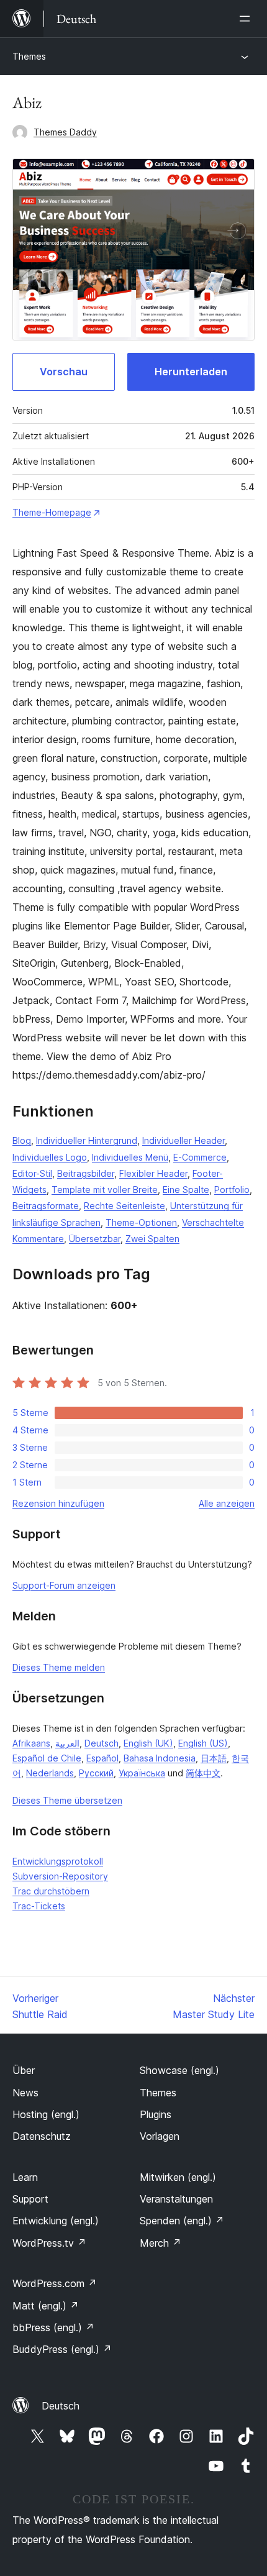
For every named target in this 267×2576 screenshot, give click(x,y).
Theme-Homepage (52, 512)
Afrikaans (31, 1743)
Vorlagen (160, 2136)
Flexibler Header (153, 1173)
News (25, 2093)
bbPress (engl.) (53, 2327)
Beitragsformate (46, 1206)
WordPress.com (55, 2283)
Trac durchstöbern (51, 1891)
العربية (67, 1743)
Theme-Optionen (141, 1222)
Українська (142, 1773)
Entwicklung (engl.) (56, 2221)
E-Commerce (200, 1157)
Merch (161, 2243)
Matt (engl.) (46, 2306)
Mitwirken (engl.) (178, 2177)
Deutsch (102, 1743)
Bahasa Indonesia (160, 1758)
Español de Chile (47, 1758)
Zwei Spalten (152, 1239)
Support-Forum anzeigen (64, 1585)
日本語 (214, 1758)
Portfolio (232, 1190)
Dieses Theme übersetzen (67, 1800)
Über (24, 2070)
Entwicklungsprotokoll (58, 1861)
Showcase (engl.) (179, 2070)
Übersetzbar (95, 1239)
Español (102, 1758)
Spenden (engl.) (182, 2221)
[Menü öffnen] (247, 19)
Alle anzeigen (227, 1503)
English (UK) (148, 1743)
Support (30, 2199)
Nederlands (50, 1773)
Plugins (156, 2114)
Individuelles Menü (130, 1157)
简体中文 (203, 1773)
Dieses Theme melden (59, 1667)
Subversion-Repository (60, 1876)
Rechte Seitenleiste (124, 1206)
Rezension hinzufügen (58, 1503)
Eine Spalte (186, 1190)
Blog (22, 1140)
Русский (96, 1773)
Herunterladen (191, 372)
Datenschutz (42, 2136)
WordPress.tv (49, 2243)
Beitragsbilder (86, 1173)
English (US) (203, 1743)
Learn (25, 2177)
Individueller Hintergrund (87, 1140)
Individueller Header (183, 1140)
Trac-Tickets (39, 1906)
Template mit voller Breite (105, 1190)
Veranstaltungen (176, 2199)
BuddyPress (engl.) (62, 2349)
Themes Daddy (65, 132)
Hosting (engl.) (46, 2114)
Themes (29, 56)
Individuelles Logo (50, 1157)
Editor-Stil (32, 1173)
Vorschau (64, 372)
